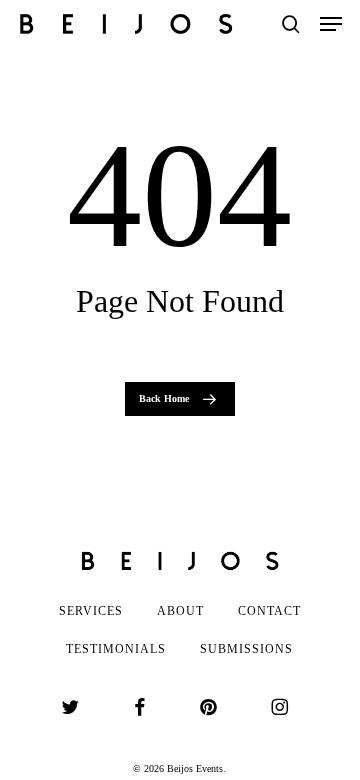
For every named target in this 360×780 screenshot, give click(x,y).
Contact (269, 611)
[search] (291, 24)
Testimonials (116, 649)
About (180, 611)
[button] (331, 24)
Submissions (246, 649)
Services (91, 611)
